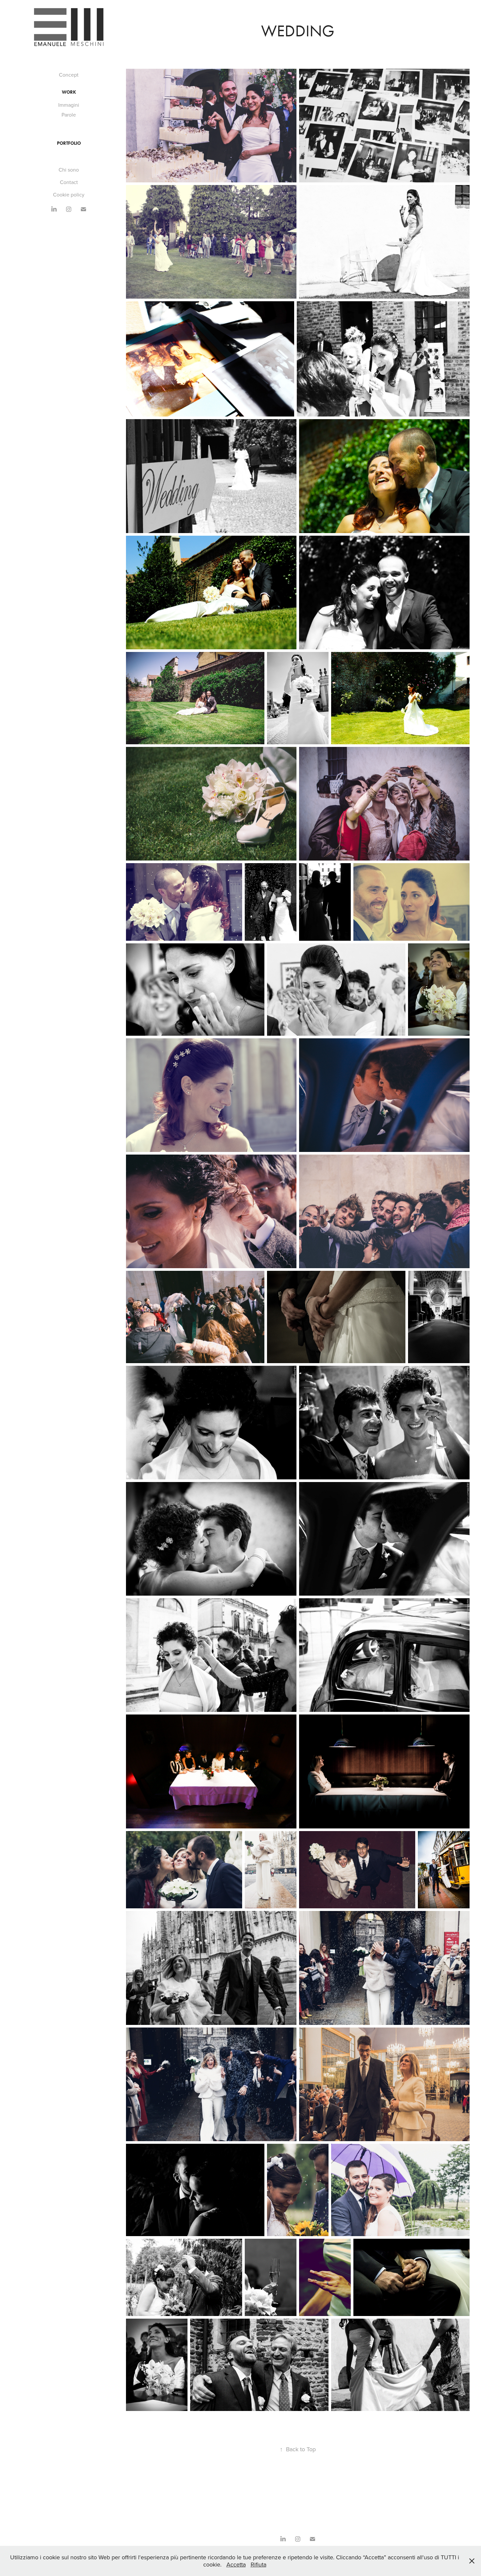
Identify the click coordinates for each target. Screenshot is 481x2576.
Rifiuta (258, 2564)
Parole (69, 115)
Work (69, 92)
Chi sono (69, 170)
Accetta (236, 2564)
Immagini (69, 105)
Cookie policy (69, 195)
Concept (69, 75)
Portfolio (69, 143)
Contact (69, 182)
